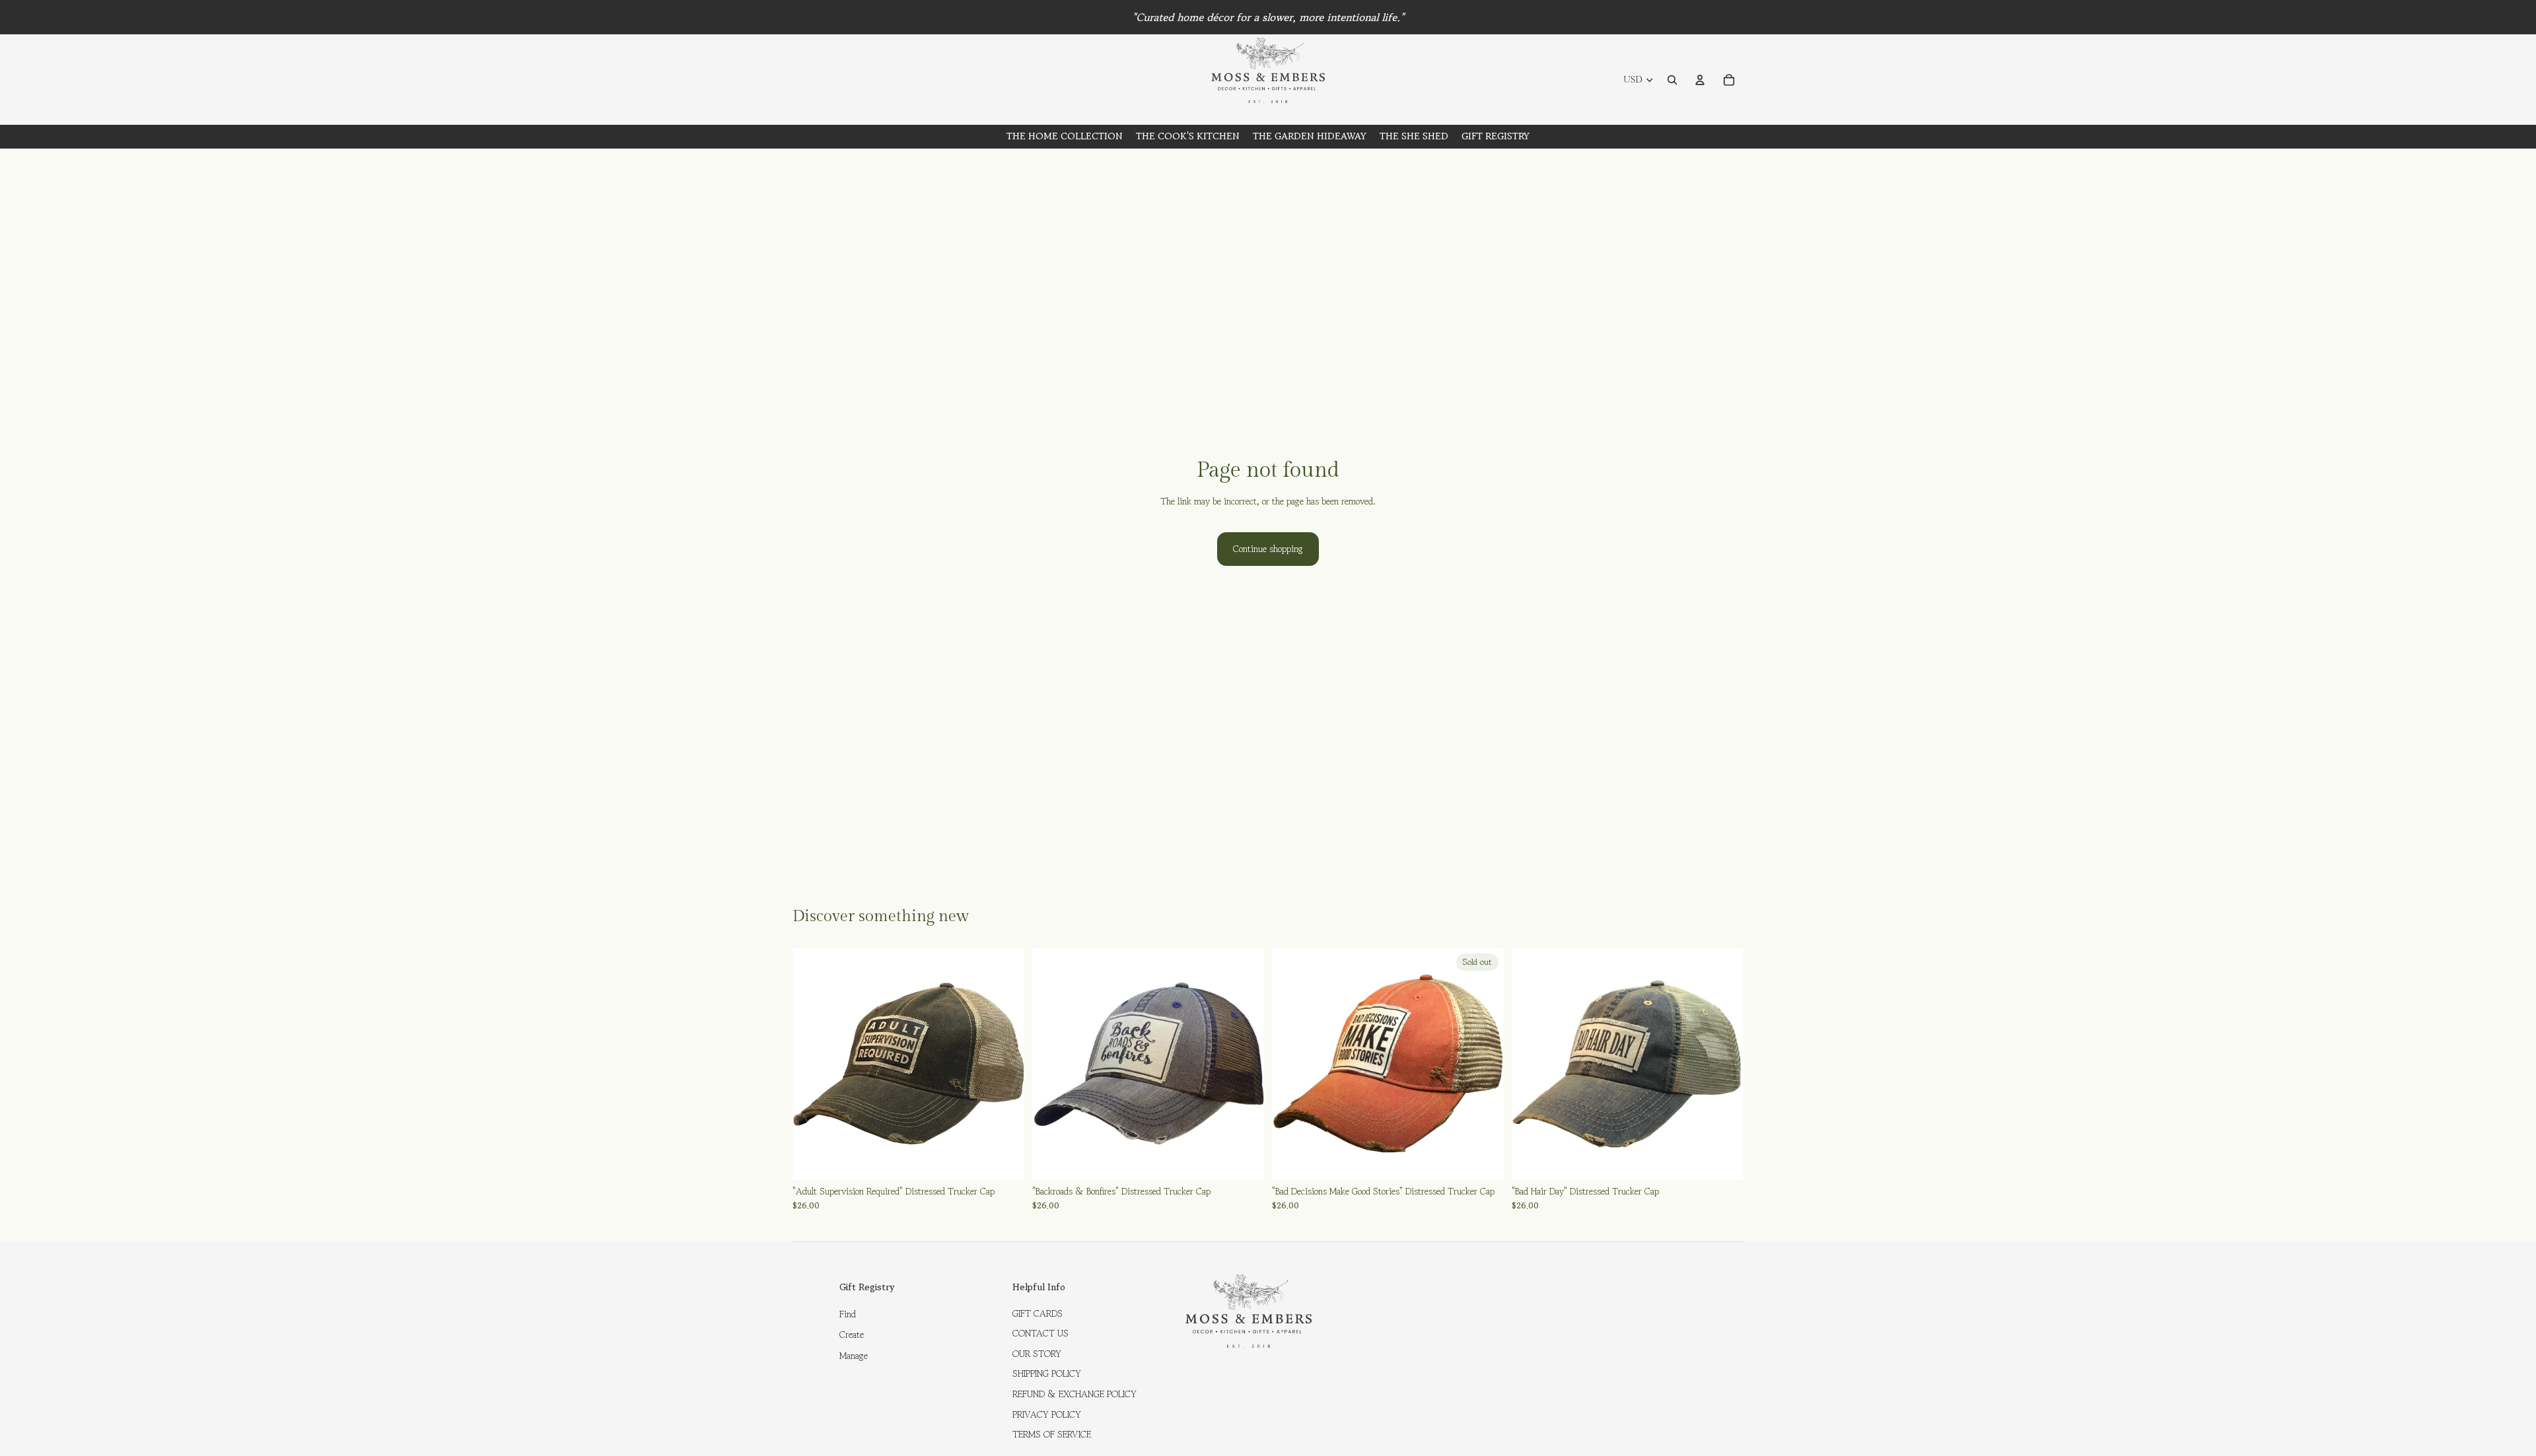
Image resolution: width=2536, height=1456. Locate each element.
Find (848, 1314)
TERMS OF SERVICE (1052, 1434)
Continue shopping (1268, 549)
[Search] (1672, 80)
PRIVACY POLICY (1047, 1414)
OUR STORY (1037, 1354)
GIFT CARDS (1038, 1313)
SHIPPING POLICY (1047, 1373)
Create (852, 1335)
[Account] (1700, 80)
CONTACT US (1040, 1333)
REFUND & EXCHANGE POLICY (1074, 1394)
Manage (854, 1356)
